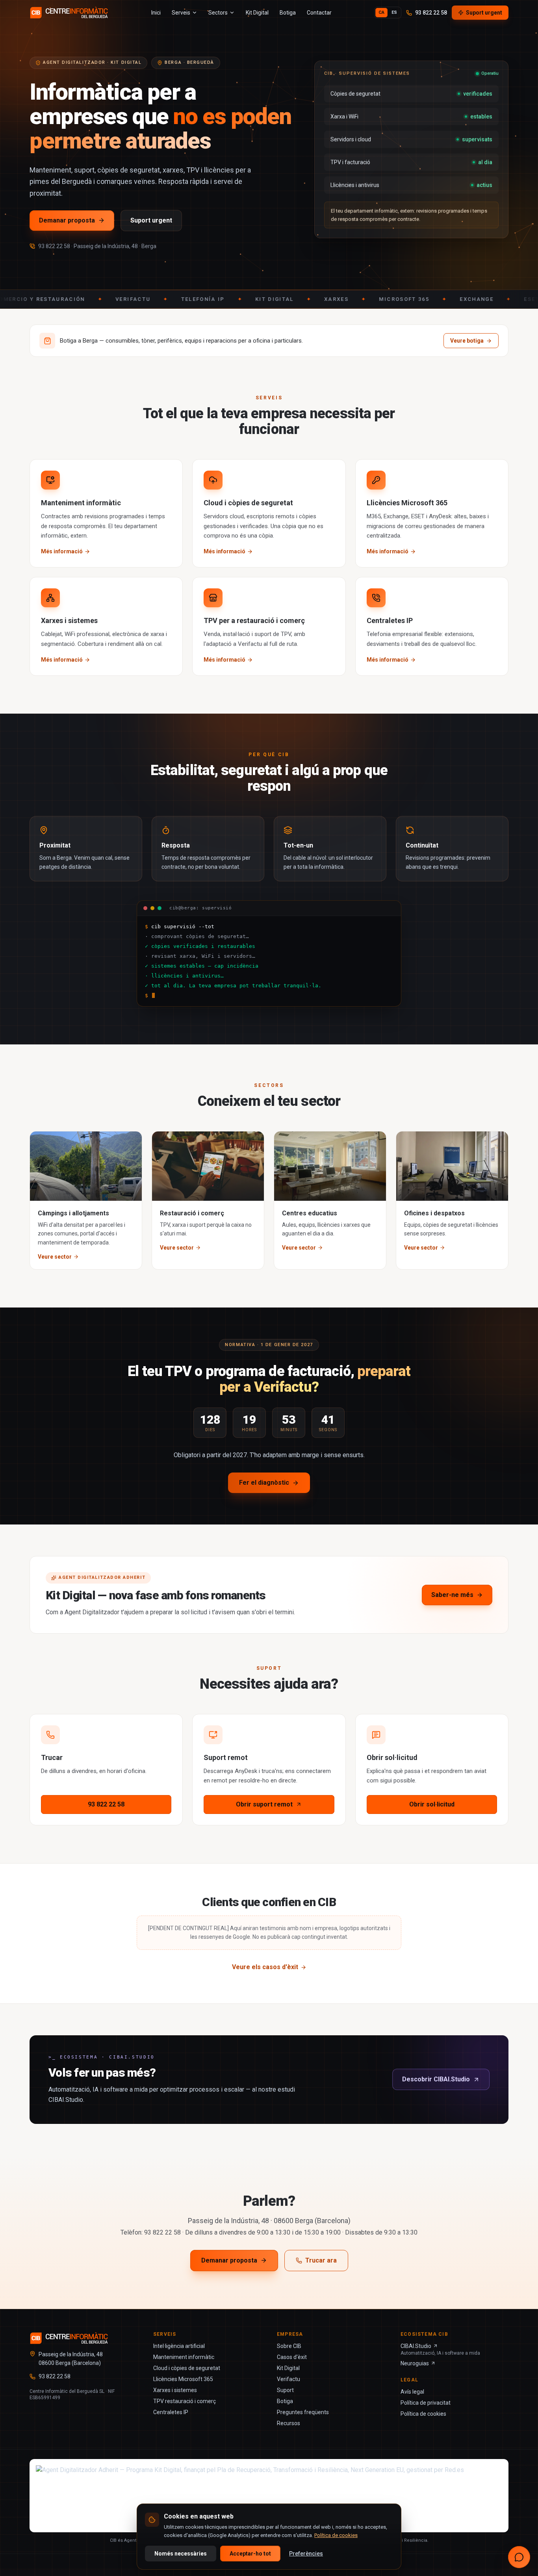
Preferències (306, 2554)
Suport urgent (484, 13)
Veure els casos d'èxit (265, 1967)
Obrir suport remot (264, 1804)
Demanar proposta (67, 220)
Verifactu (288, 2379)
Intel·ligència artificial (179, 2346)
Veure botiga (467, 341)
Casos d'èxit (292, 2357)
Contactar (319, 13)
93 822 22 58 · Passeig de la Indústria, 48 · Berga (97, 246)
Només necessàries (181, 2554)
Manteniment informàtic (184, 2357)
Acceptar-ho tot (250, 2554)
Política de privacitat (426, 2403)
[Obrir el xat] (519, 2557)
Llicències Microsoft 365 (183, 2379)
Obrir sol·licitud (432, 1804)
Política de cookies (423, 2414)
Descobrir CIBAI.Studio (436, 2079)
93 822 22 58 (431, 13)
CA (381, 12)
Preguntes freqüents (303, 2412)
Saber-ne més (452, 1595)
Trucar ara (321, 2260)
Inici (156, 13)
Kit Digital (257, 13)
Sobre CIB (289, 2346)
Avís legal (412, 2392)
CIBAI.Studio (416, 2346)
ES (394, 12)
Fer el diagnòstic (264, 1483)
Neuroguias (415, 2363)
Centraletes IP (171, 2412)
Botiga (288, 13)
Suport (285, 2390)
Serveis (181, 13)
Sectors (218, 13)
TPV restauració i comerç (185, 2401)
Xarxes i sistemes (175, 2390)
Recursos (288, 2423)
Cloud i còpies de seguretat (187, 2368)
